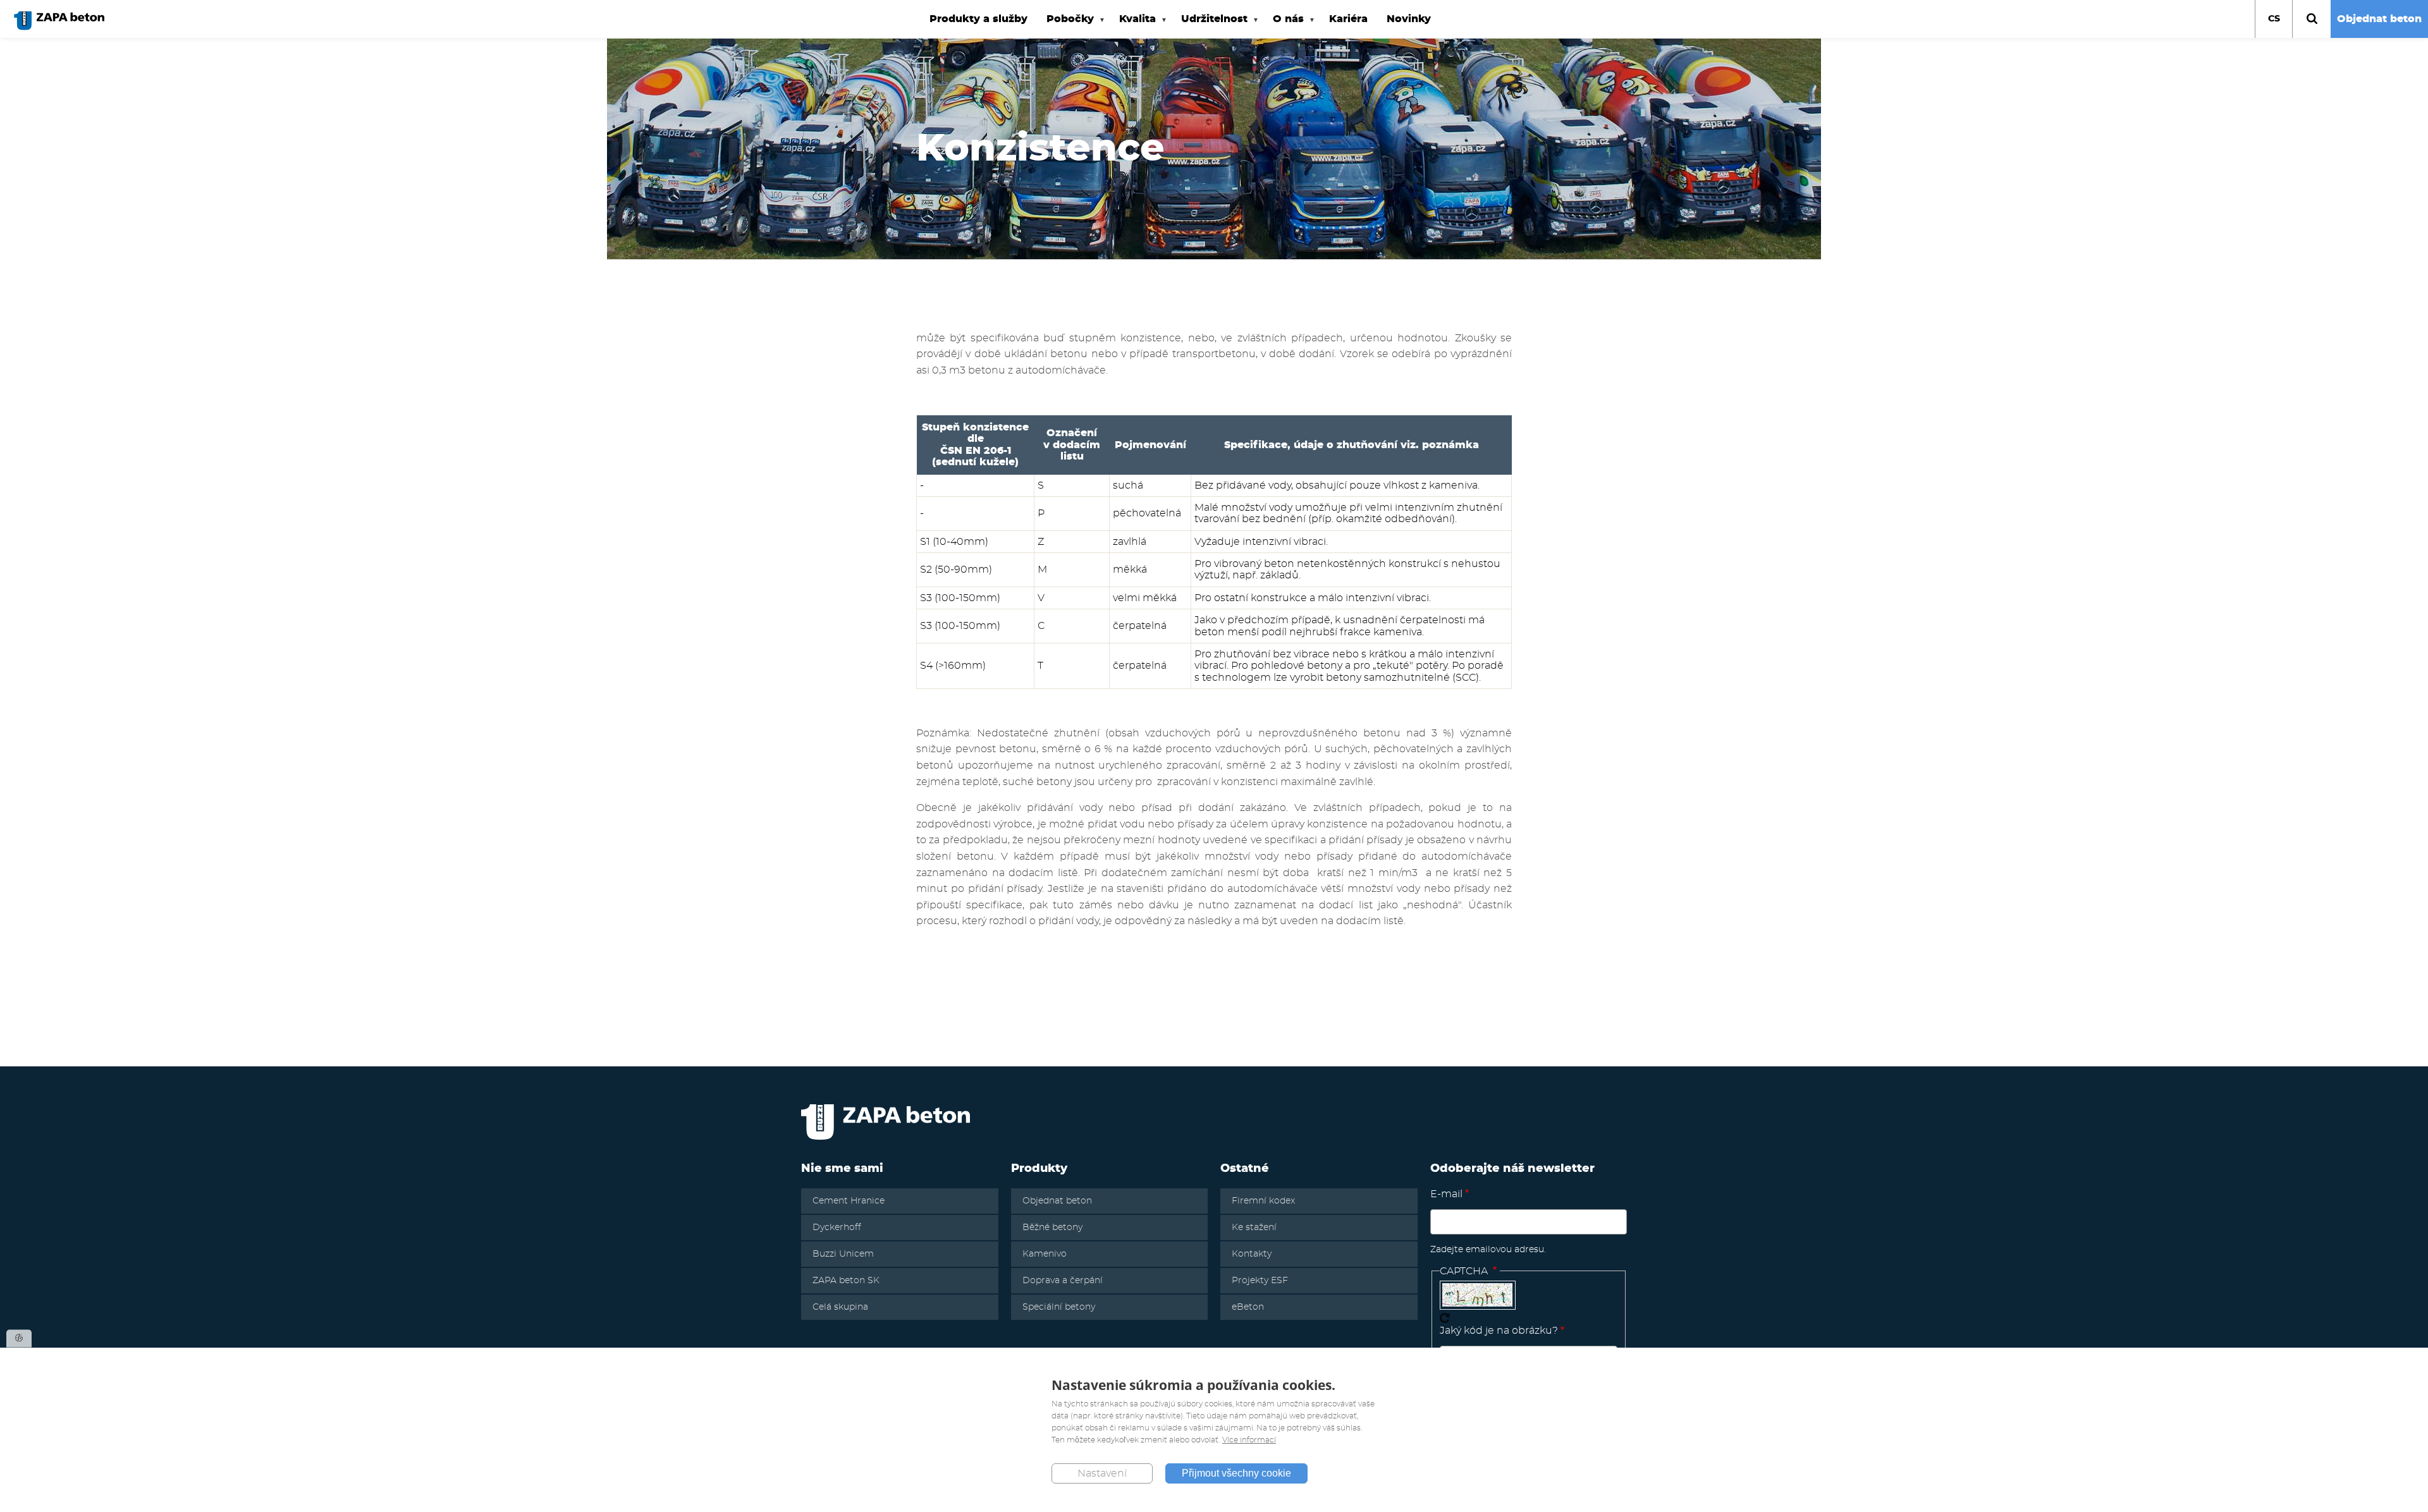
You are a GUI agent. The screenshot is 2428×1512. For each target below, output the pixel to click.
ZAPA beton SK (846, 1281)
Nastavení (1102, 1473)
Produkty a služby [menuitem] (978, 19)
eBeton (1248, 1307)
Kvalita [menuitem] (1133, 26)
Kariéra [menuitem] (1348, 19)
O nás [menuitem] (1284, 26)
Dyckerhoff (837, 1228)
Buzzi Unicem (843, 1254)
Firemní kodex (1263, 1201)
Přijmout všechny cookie (1236, 1473)
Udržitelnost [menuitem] (1210, 26)
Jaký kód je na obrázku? (1499, 1331)
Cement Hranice (849, 1201)
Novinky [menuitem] (1409, 19)
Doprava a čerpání (1063, 1281)
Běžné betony (1052, 1228)
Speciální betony (1059, 1307)
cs (2274, 19)
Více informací (1249, 1440)
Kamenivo (1045, 1254)
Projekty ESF (1260, 1281)
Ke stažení (1254, 1228)
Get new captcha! (1445, 1318)
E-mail (1446, 1194)
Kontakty (1252, 1254)
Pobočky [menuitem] (1065, 26)
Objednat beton (2379, 19)
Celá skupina (840, 1307)
